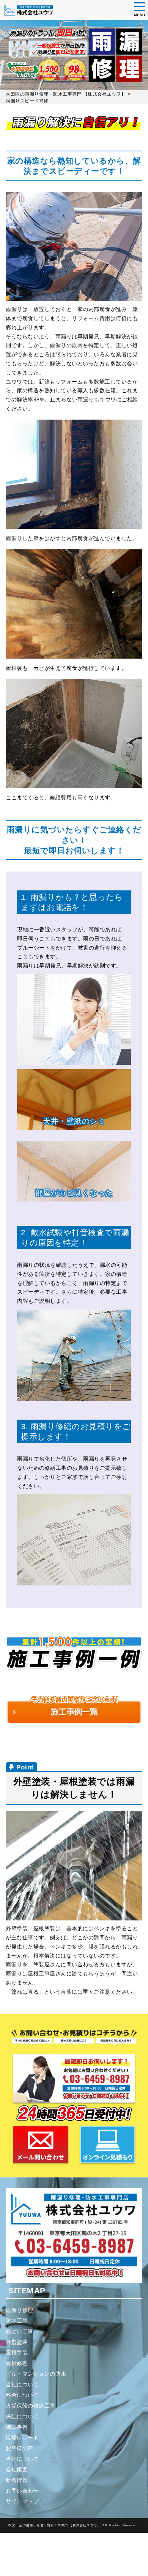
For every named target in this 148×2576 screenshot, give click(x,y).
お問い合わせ (22, 2491)
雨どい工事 (20, 2331)
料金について (22, 2395)
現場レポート (22, 2438)
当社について (22, 2384)
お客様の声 (20, 2448)
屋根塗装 (17, 2353)
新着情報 (17, 2480)
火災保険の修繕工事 (31, 2406)
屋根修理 (17, 2363)
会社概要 (17, 2469)
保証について (22, 2416)
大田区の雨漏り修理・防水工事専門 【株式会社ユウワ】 (56, 2525)
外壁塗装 (17, 2342)
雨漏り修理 (20, 2310)
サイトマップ (22, 2501)
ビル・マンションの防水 (36, 2374)
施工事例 (17, 2427)
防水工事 (17, 2321)
